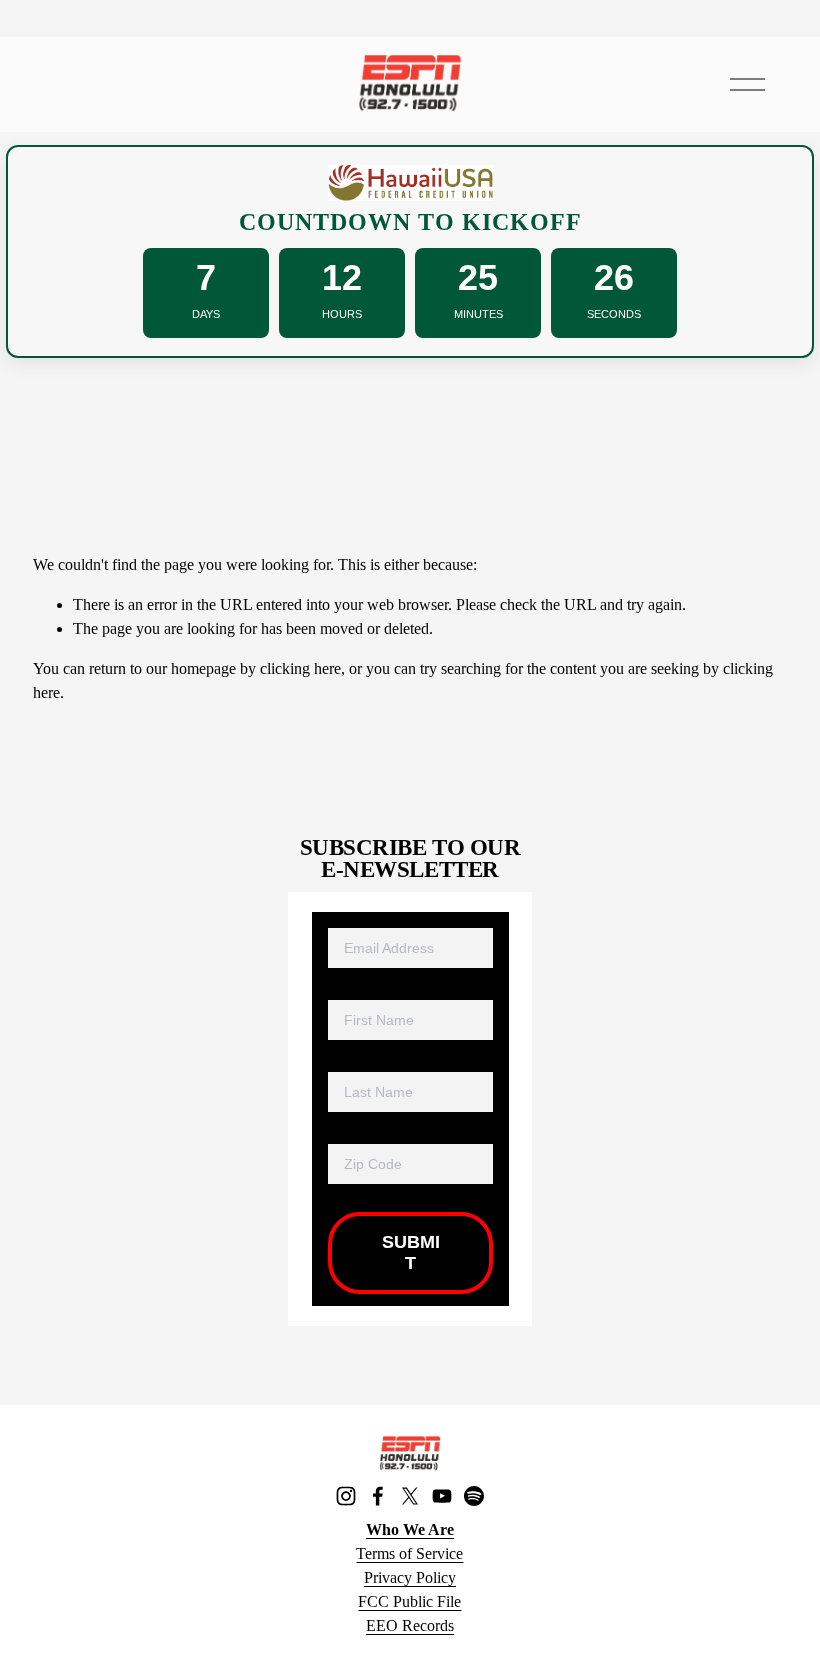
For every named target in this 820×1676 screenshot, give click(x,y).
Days (206, 314)
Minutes (478, 314)
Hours (342, 314)
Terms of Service (409, 1553)
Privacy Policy (410, 1577)
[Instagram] (346, 1496)
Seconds (614, 314)
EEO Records (410, 1625)
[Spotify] (474, 1496)
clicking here (300, 668)
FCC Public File (409, 1601)
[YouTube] (442, 1496)
